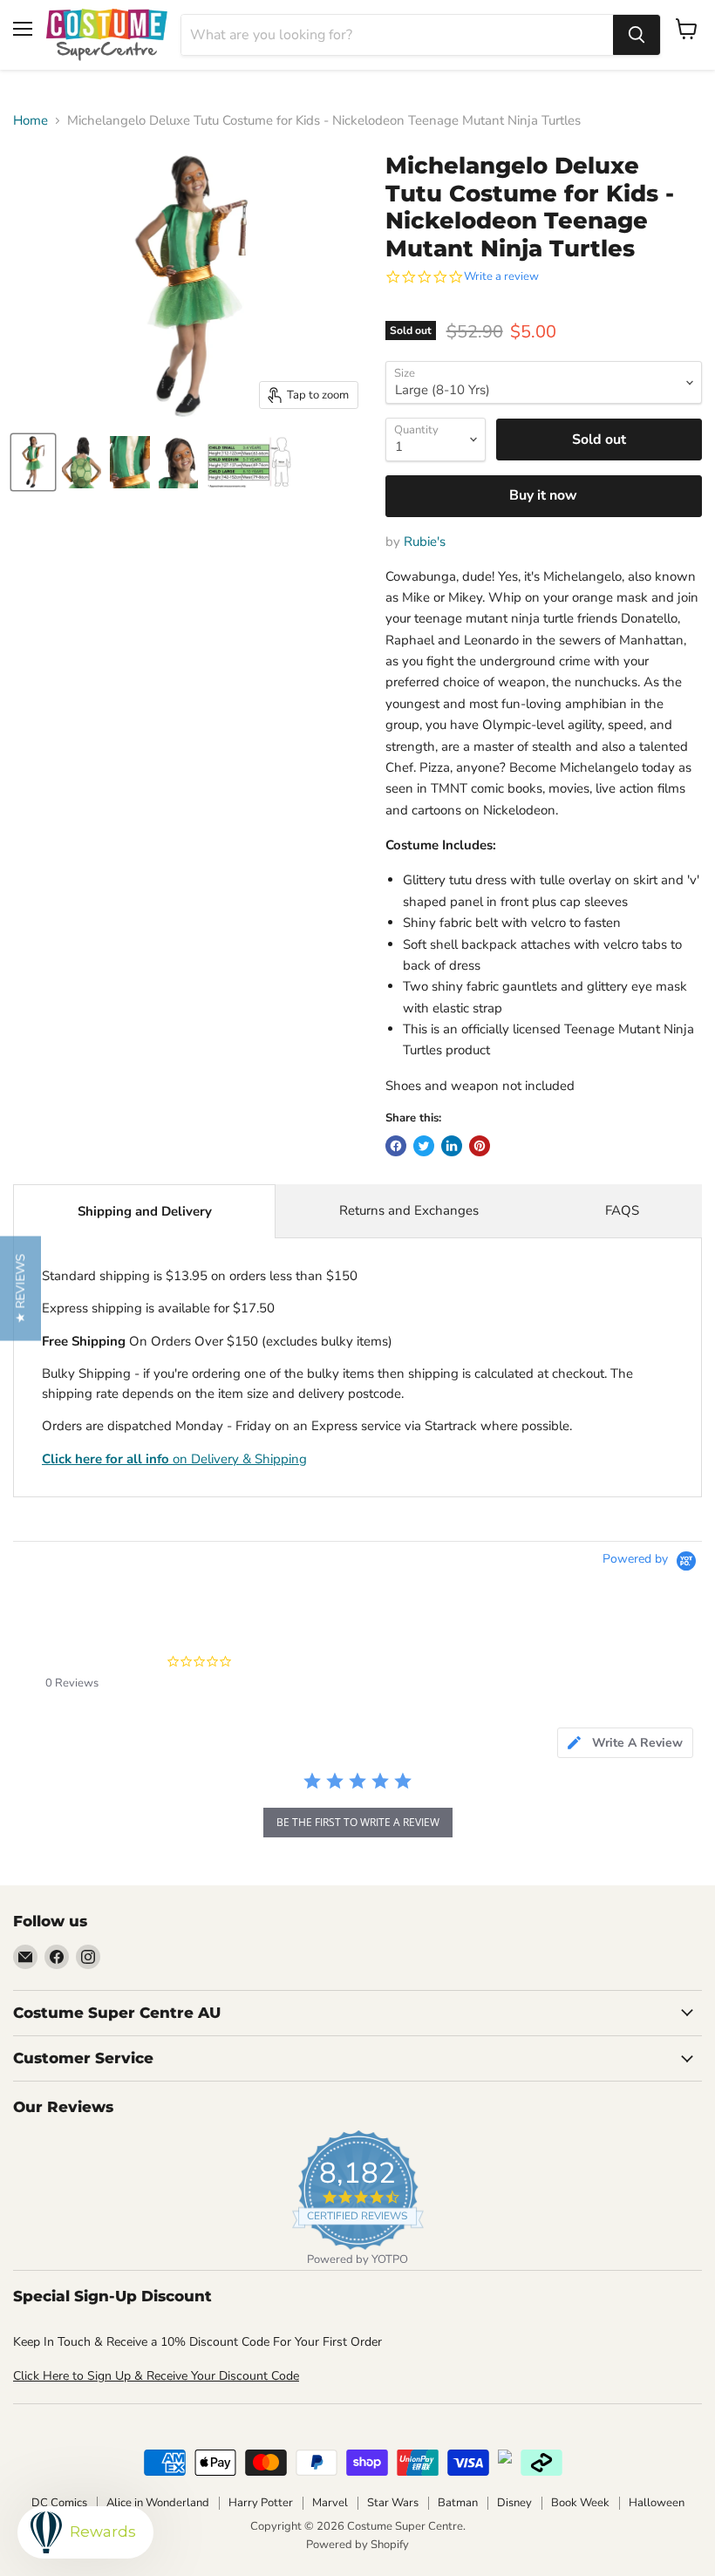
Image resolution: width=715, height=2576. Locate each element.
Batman (458, 2503)
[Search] (637, 35)
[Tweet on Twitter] (424, 1146)
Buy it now (543, 495)
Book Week (580, 2503)
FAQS (622, 1210)
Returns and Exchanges (409, 1210)
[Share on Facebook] (396, 1146)
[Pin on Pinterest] (480, 1146)
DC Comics (59, 2503)
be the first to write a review (358, 1822)
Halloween (657, 2503)
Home (31, 121)
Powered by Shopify (357, 2545)
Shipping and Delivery (145, 1211)
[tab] (625, 1743)
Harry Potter (261, 2503)
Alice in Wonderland (158, 2503)
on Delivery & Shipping (174, 1459)
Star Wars (393, 2503)
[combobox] (397, 35)
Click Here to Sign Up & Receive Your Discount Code (156, 2376)
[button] (20, 1288)
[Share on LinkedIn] (452, 1146)
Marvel (330, 2503)
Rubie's (425, 542)
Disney (514, 2503)
